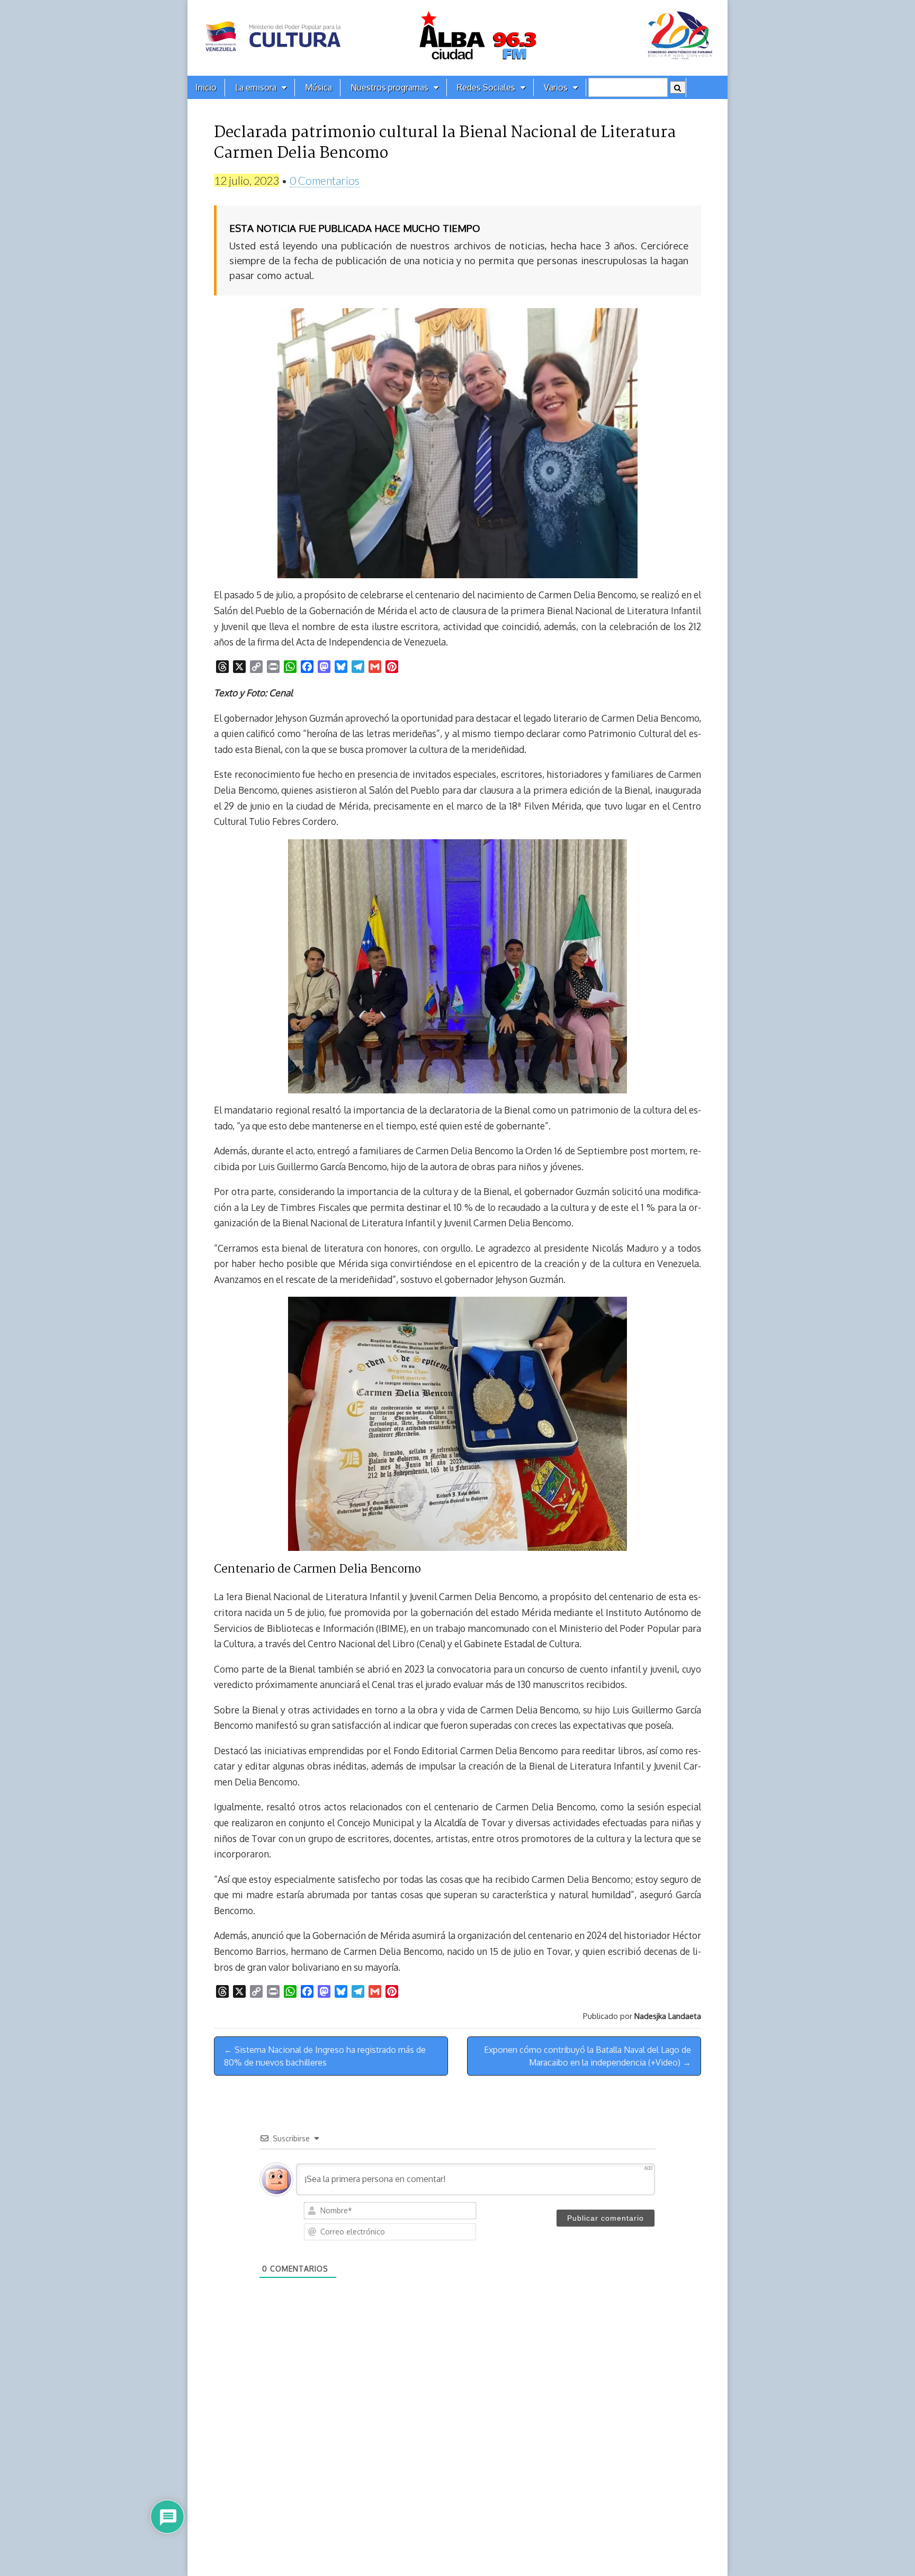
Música (319, 87)
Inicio (206, 87)
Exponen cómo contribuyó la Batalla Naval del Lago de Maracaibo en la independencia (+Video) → (587, 2056)
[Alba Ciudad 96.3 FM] (457, 38)
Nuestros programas (389, 87)
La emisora (256, 87)
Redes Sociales (486, 87)
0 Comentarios (325, 180)
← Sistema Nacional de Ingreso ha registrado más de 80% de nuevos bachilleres (325, 2056)
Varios (556, 87)
